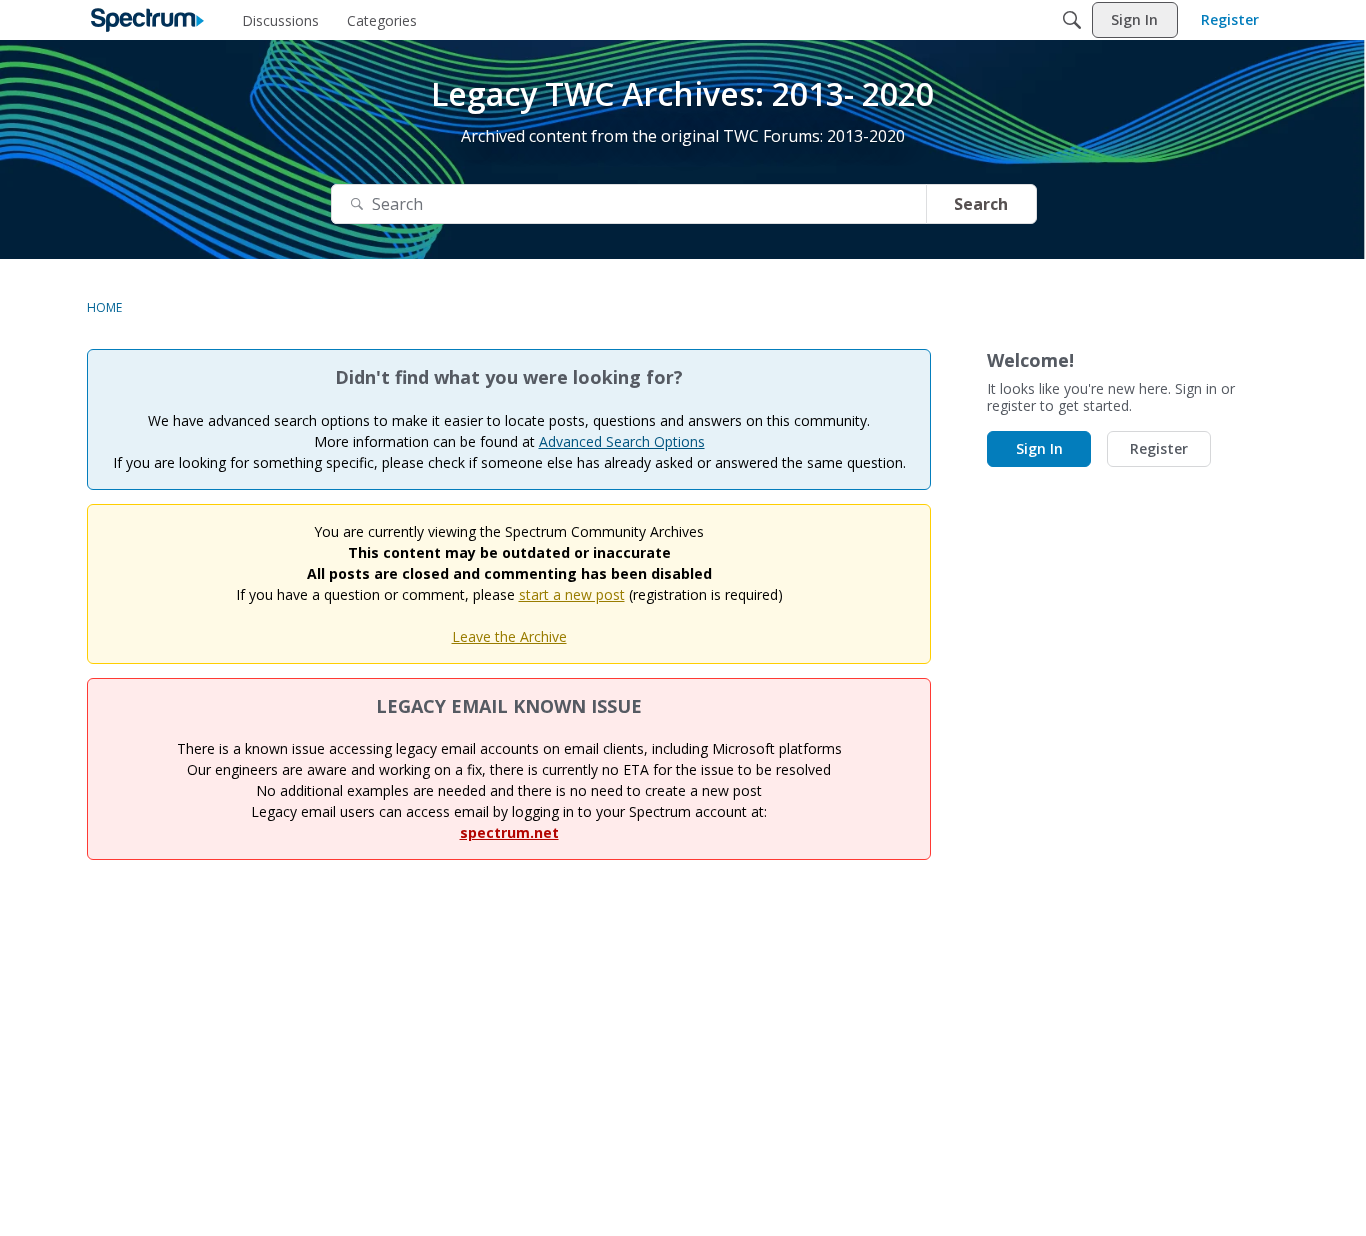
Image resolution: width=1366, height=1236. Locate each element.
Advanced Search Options (622, 441)
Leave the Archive (509, 636)
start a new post (572, 594)
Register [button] (1159, 448)
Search (981, 204)
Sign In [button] (1039, 448)
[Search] (1072, 20)
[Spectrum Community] (147, 20)
